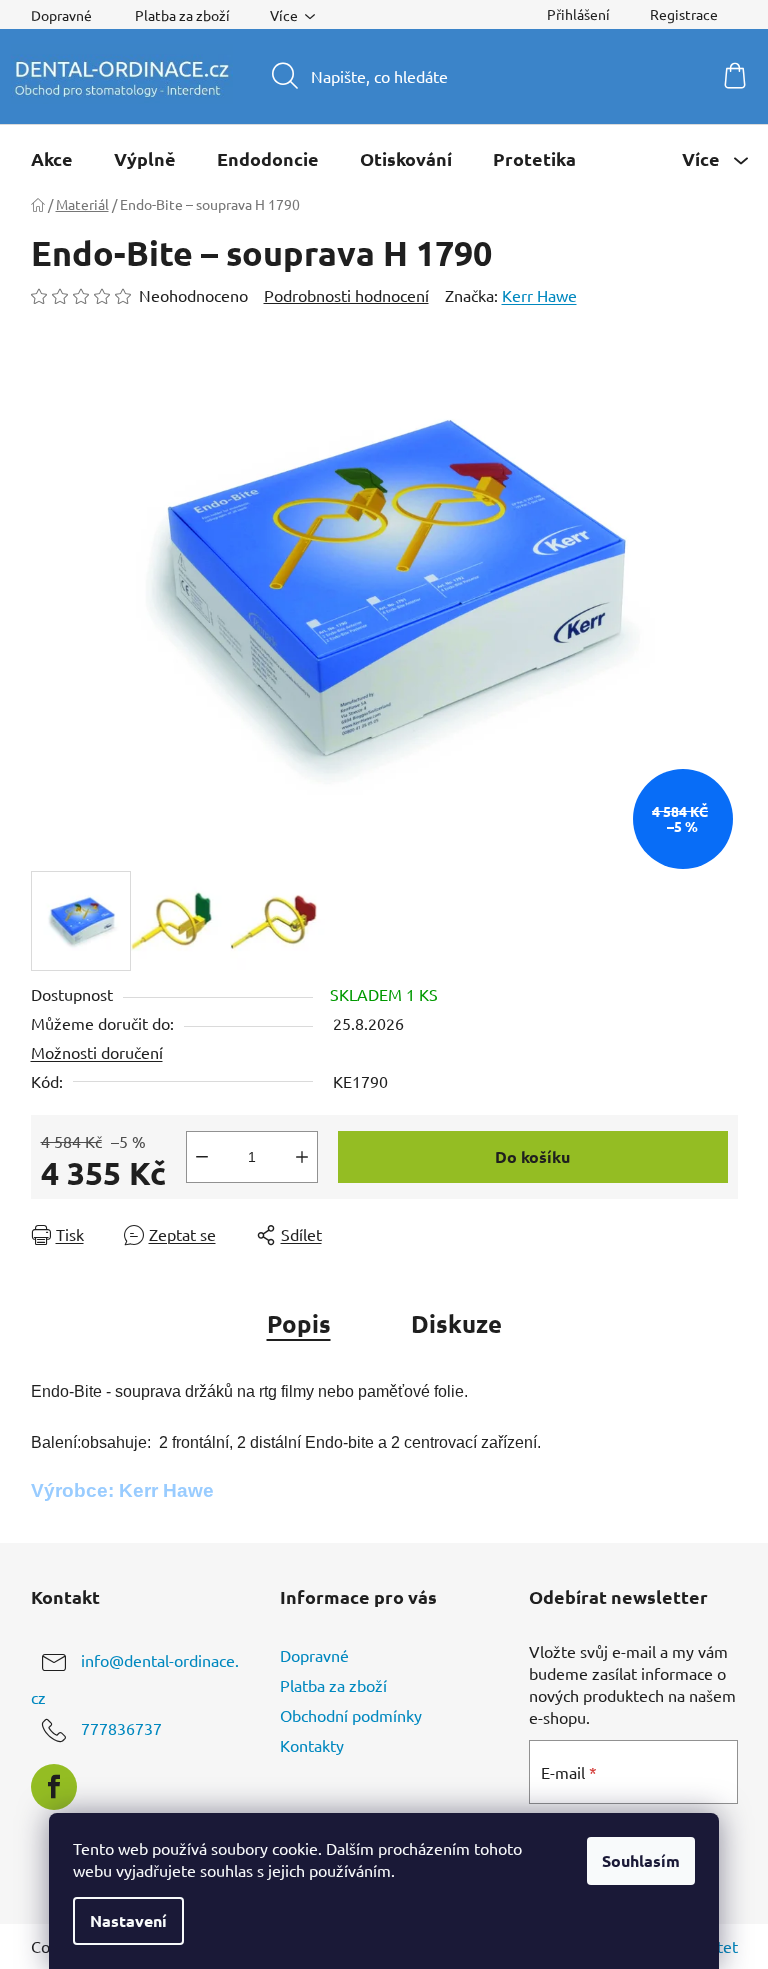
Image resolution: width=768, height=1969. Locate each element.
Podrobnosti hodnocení (346, 295)
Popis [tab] (299, 1323)
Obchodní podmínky (351, 1715)
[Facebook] (54, 1787)
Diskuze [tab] (456, 1323)
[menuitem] (52, 159)
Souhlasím (641, 1860)
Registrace (684, 14)
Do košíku (532, 1156)
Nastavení (128, 1920)
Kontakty (312, 1745)
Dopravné (61, 15)
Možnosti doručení (97, 1052)
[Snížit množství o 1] (202, 1157)
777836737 (121, 1728)
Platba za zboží (182, 15)
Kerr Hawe (539, 295)
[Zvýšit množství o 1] (302, 1157)
